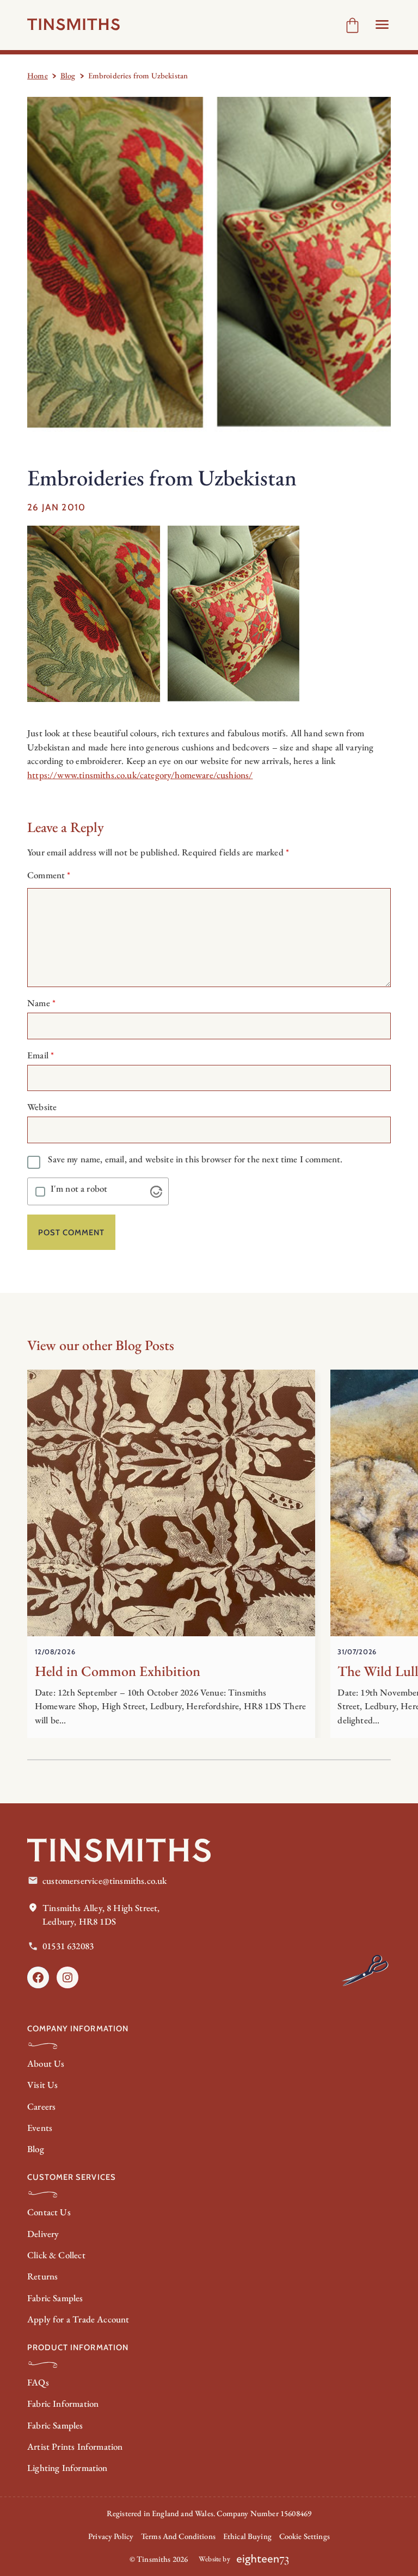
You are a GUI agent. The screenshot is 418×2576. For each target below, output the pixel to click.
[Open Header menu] (382, 24)
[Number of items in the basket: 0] (352, 25)
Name (41, 1003)
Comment (49, 875)
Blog (68, 75)
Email (41, 1055)
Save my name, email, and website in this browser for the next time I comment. (195, 1159)
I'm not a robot (79, 1189)
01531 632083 (68, 1946)
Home (38, 75)
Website (42, 1107)
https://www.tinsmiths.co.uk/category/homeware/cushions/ (140, 775)
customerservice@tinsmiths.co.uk (104, 1881)
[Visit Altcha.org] (156, 1192)
